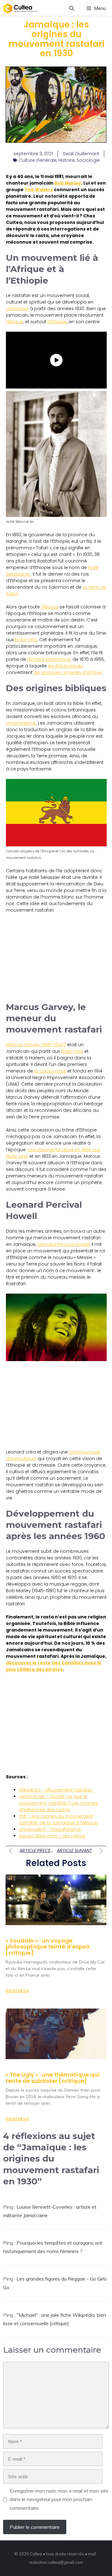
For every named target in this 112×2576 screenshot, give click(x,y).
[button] (72, 8)
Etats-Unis (26, 640)
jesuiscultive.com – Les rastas (52, 1836)
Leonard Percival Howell (63, 1244)
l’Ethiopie (57, 322)
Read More (17, 1991)
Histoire (67, 160)
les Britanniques (65, 666)
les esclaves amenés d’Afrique (68, 672)
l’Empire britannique (49, 659)
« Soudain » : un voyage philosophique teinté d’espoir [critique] (48, 1947)
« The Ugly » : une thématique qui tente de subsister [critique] (53, 2078)
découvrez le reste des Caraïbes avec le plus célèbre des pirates (54, 1666)
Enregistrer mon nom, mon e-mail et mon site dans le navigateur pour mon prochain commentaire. (59, 2499)
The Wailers (39, 190)
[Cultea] (20, 8)
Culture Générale (38, 160)
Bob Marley (68, 183)
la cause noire (49, 1071)
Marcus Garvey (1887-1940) (36, 1045)
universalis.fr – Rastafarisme (50, 1829)
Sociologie (88, 160)
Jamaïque (17, 309)
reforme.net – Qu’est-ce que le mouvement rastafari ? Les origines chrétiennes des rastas (58, 1803)
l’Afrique (14, 322)
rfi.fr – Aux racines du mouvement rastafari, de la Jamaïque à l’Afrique (58, 1819)
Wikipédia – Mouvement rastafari (56, 1790)
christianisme (21, 723)
